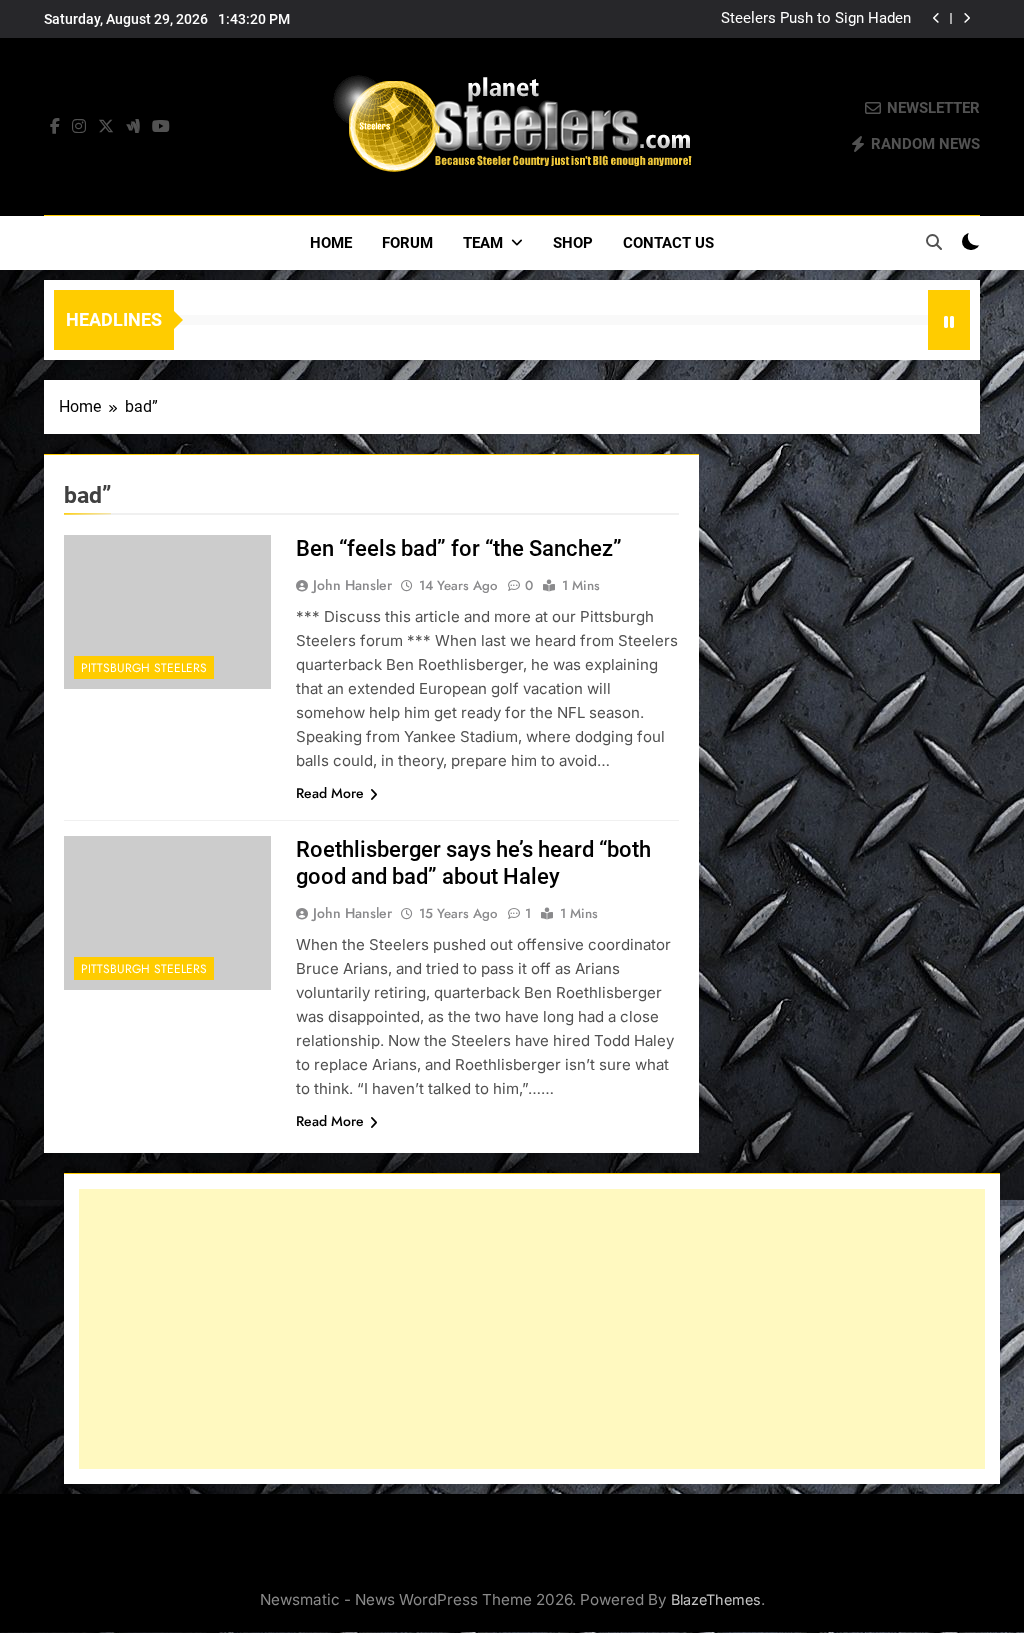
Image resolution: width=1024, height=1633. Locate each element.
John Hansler (352, 585)
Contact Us (668, 243)
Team (483, 243)
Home (331, 243)
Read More (330, 793)
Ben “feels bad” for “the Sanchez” (459, 548)
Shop (573, 243)
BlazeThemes (716, 1599)
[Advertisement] (532, 1329)
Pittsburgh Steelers (144, 668)
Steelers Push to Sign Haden (816, 19)
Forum (407, 243)
